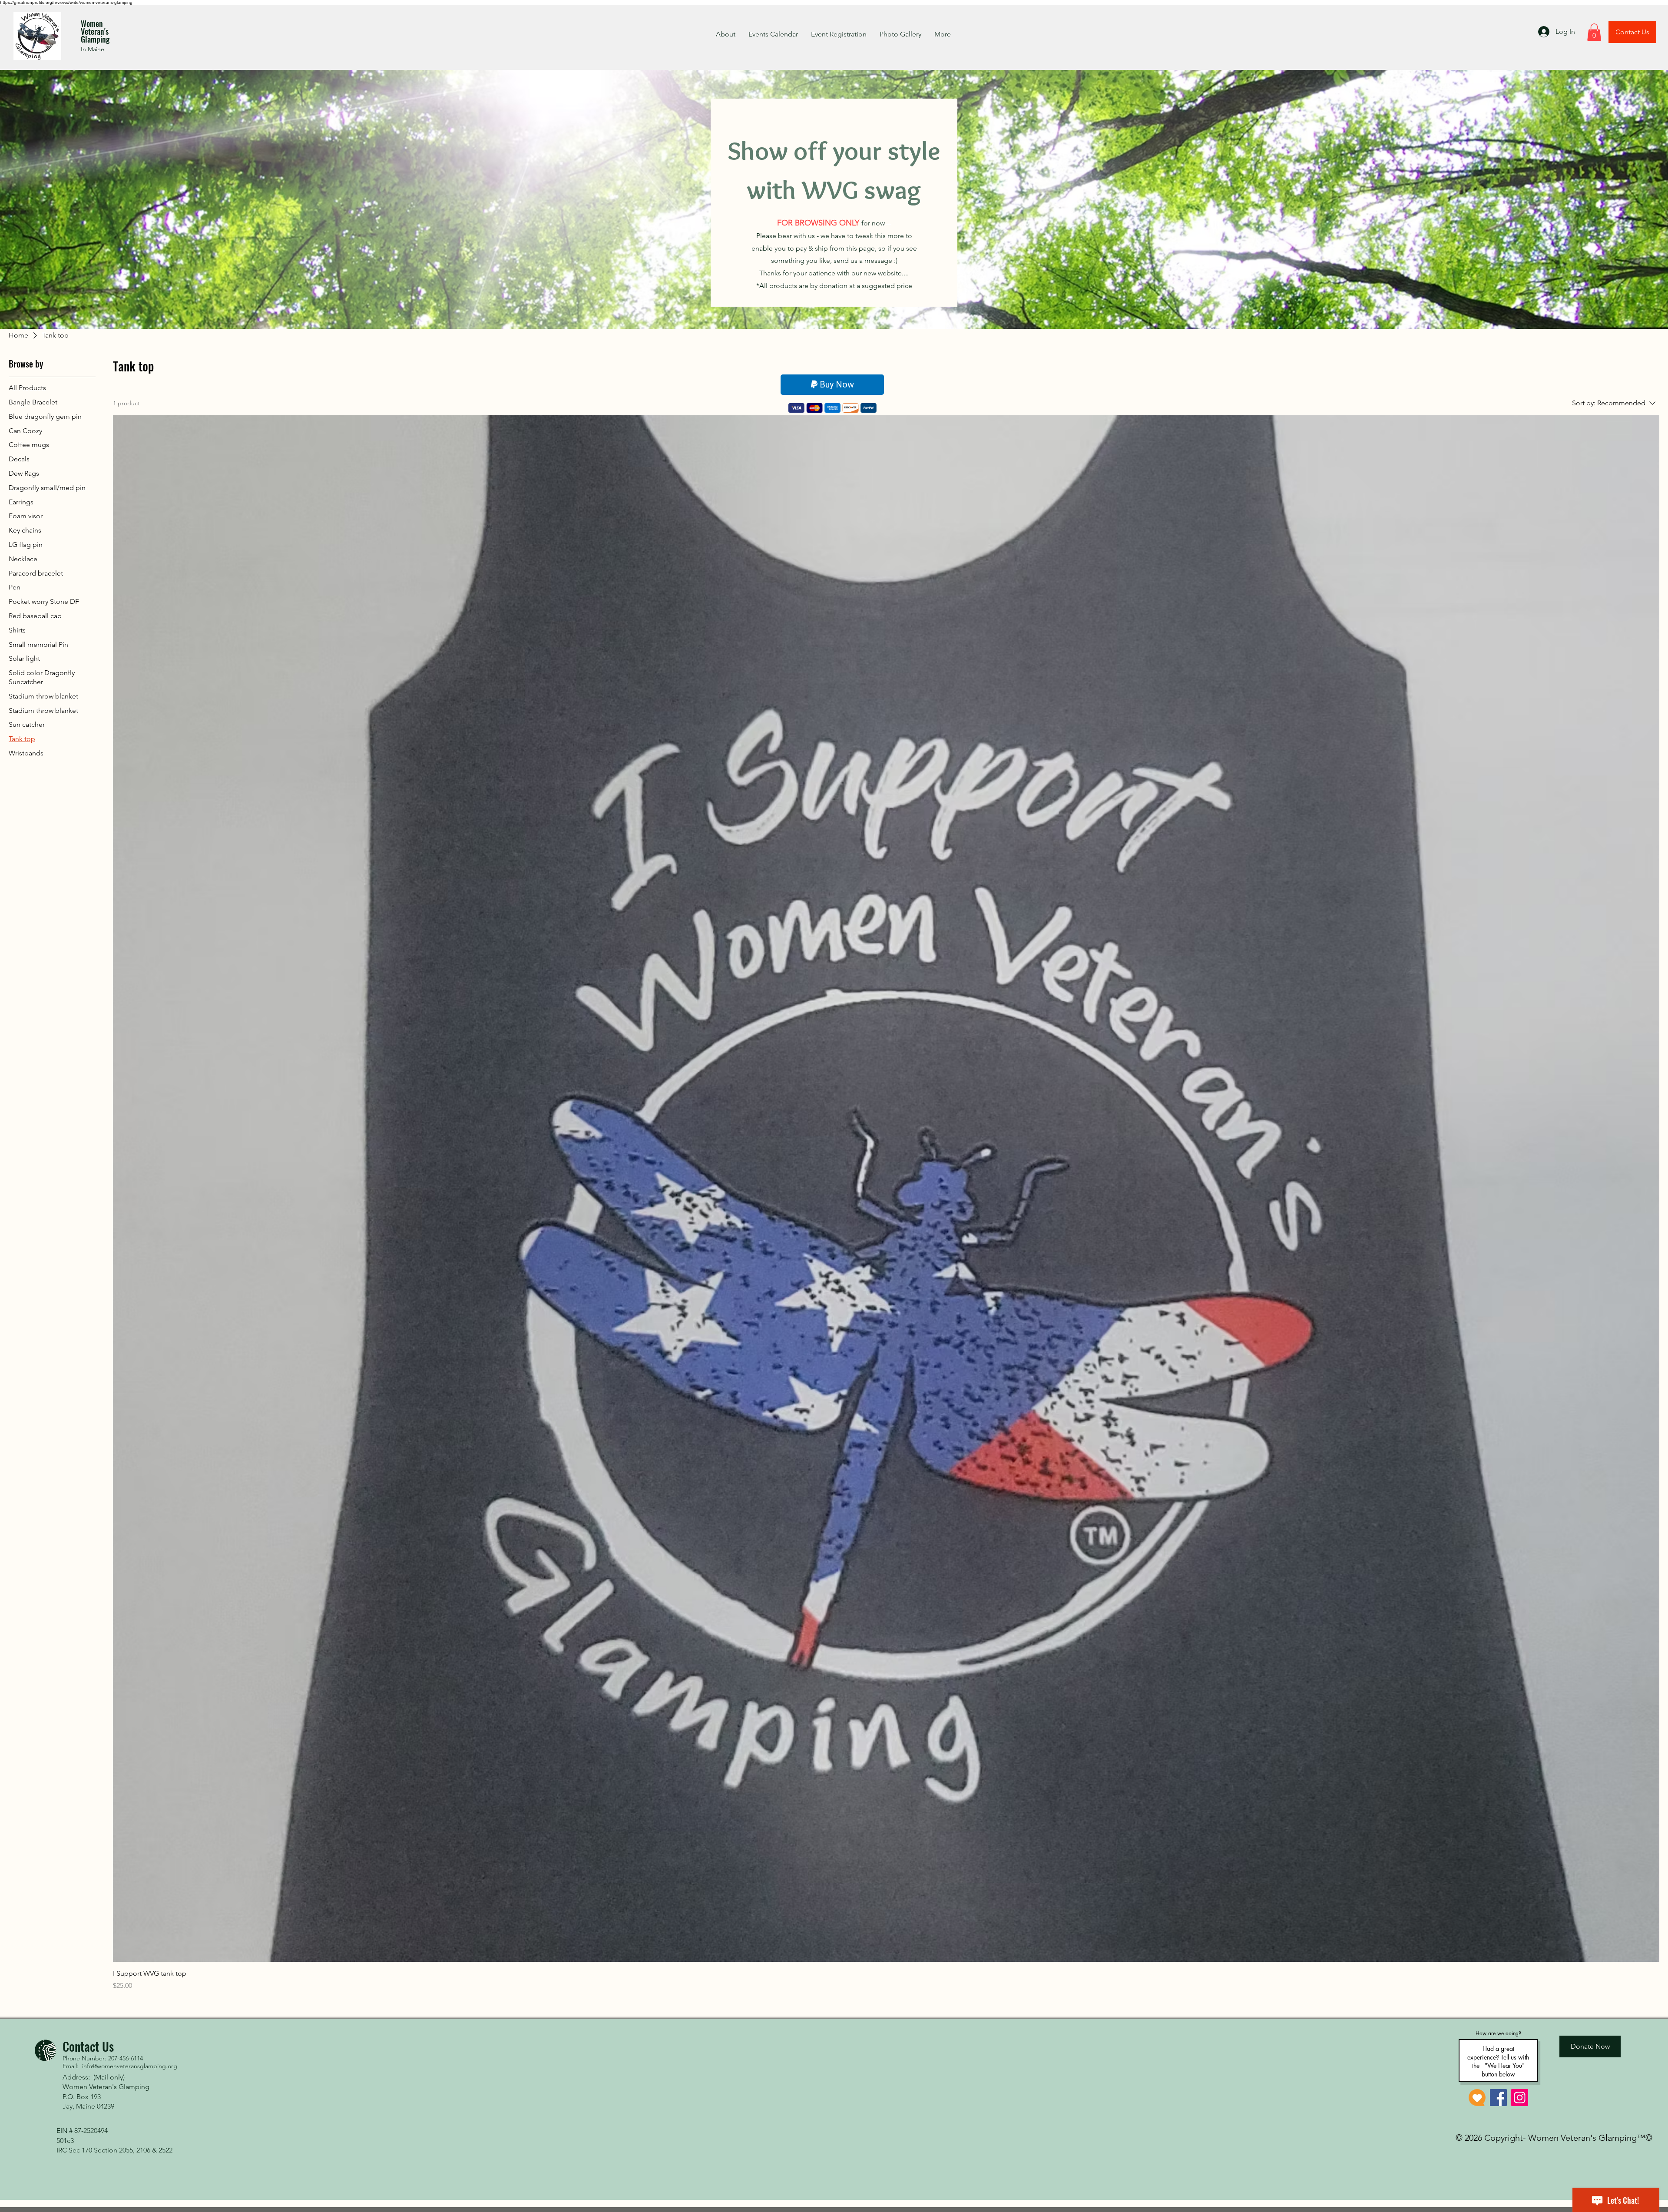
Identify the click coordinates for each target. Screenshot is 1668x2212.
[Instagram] (1520, 2098)
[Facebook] (1498, 2098)
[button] (1594, 32)
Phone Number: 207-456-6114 (103, 2058)
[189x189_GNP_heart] (1477, 2098)
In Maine (93, 49)
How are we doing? (1498, 2033)
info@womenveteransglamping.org (130, 2066)
